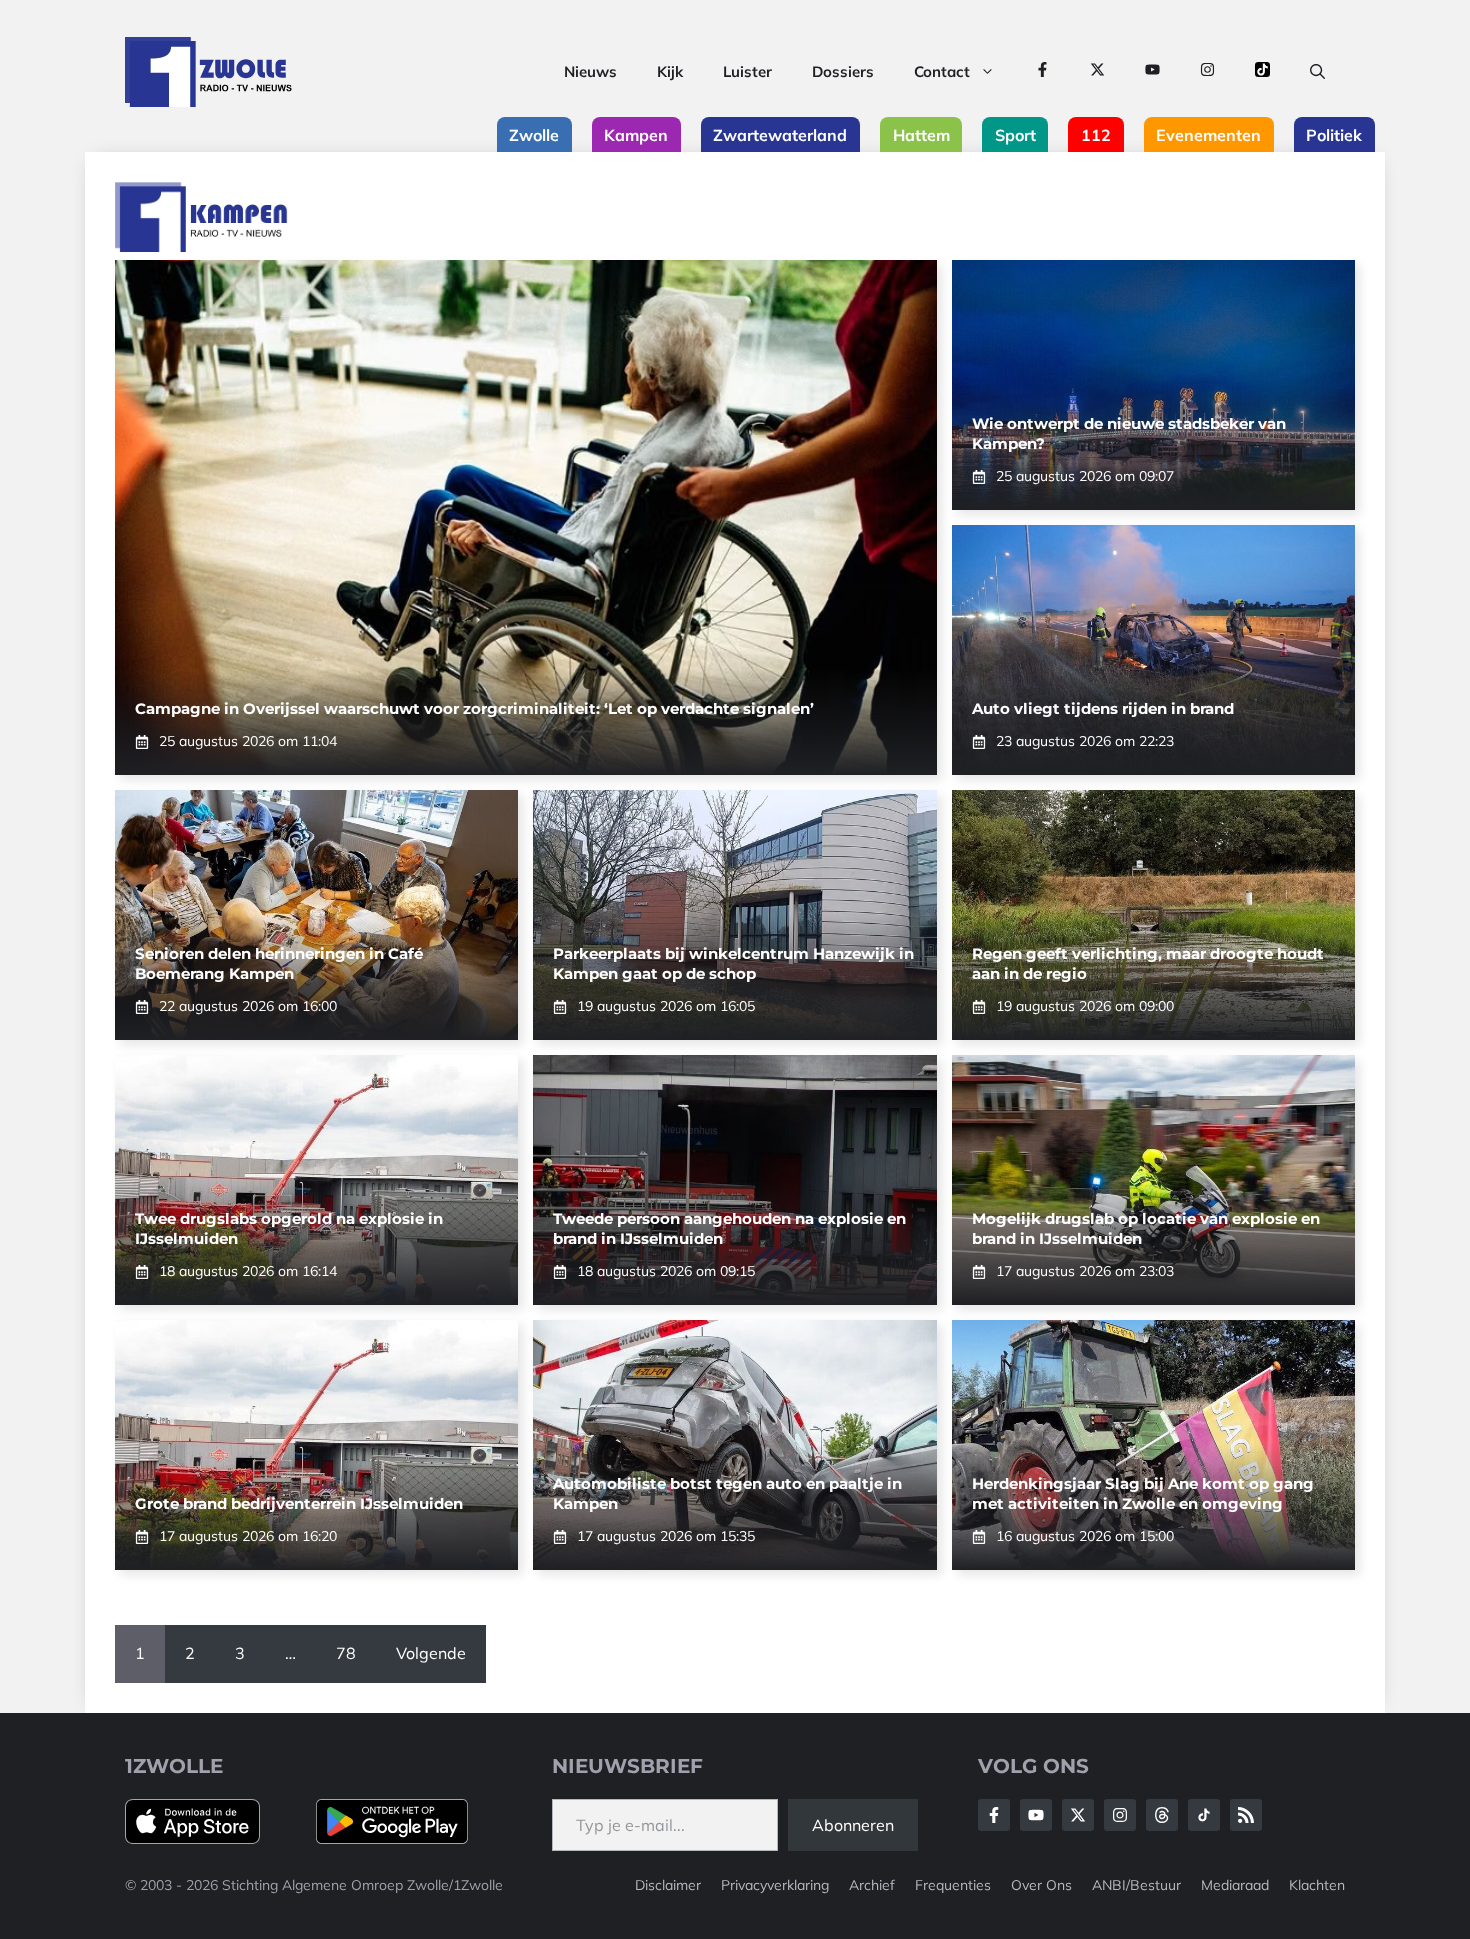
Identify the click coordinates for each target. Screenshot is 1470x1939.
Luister (747, 71)
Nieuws (590, 71)
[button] (1317, 72)
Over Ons (1041, 1885)
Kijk (670, 71)
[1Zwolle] (208, 72)
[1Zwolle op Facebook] (1042, 72)
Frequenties (953, 1885)
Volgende (431, 1653)
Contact (942, 71)
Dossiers (843, 71)
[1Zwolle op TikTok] (1262, 72)
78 (346, 1653)
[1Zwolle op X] (1097, 72)
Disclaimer (668, 1885)
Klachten (1317, 1885)
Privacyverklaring (775, 1885)
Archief (872, 1885)
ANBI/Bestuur (1136, 1885)
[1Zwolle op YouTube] (1152, 72)
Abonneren (853, 1825)
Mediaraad (1235, 1885)
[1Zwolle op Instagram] (1207, 72)
